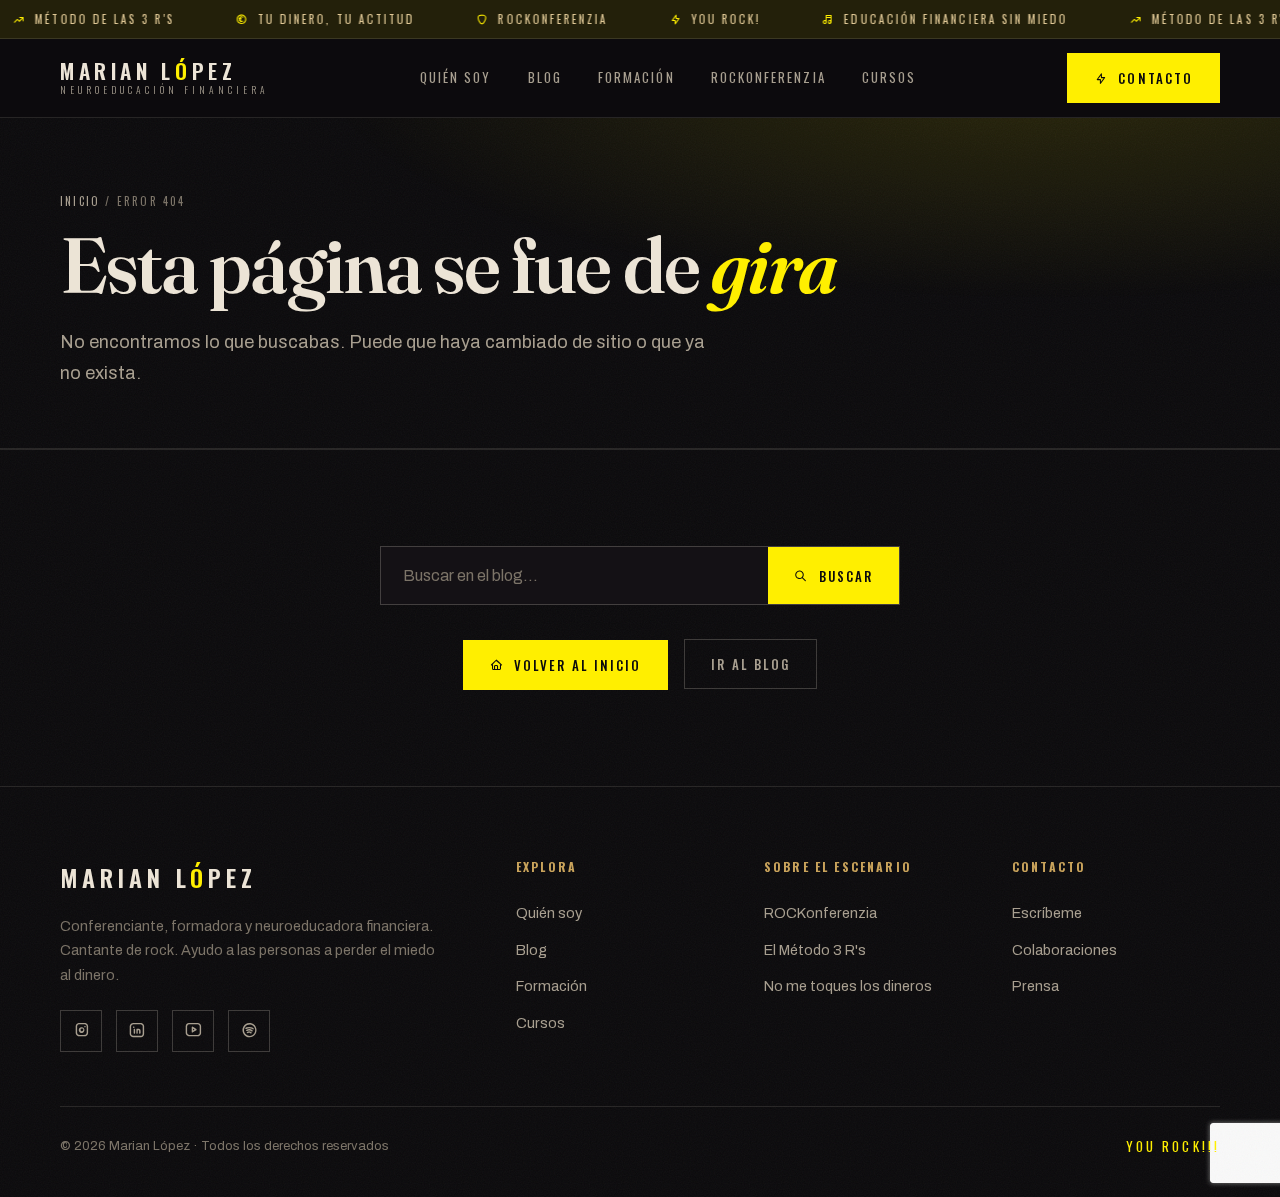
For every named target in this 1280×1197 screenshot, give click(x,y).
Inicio (80, 201)
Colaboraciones (1064, 950)
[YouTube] (193, 1031)
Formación (636, 76)
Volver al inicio (577, 665)
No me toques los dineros (848, 986)
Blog (545, 76)
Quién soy (456, 76)
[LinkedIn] (137, 1031)
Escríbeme (1047, 913)
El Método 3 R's (815, 950)
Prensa (1035, 986)
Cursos (889, 76)
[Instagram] (81, 1031)
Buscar (846, 576)
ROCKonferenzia (768, 76)
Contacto (1155, 78)
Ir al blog (750, 664)
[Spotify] (249, 1031)
